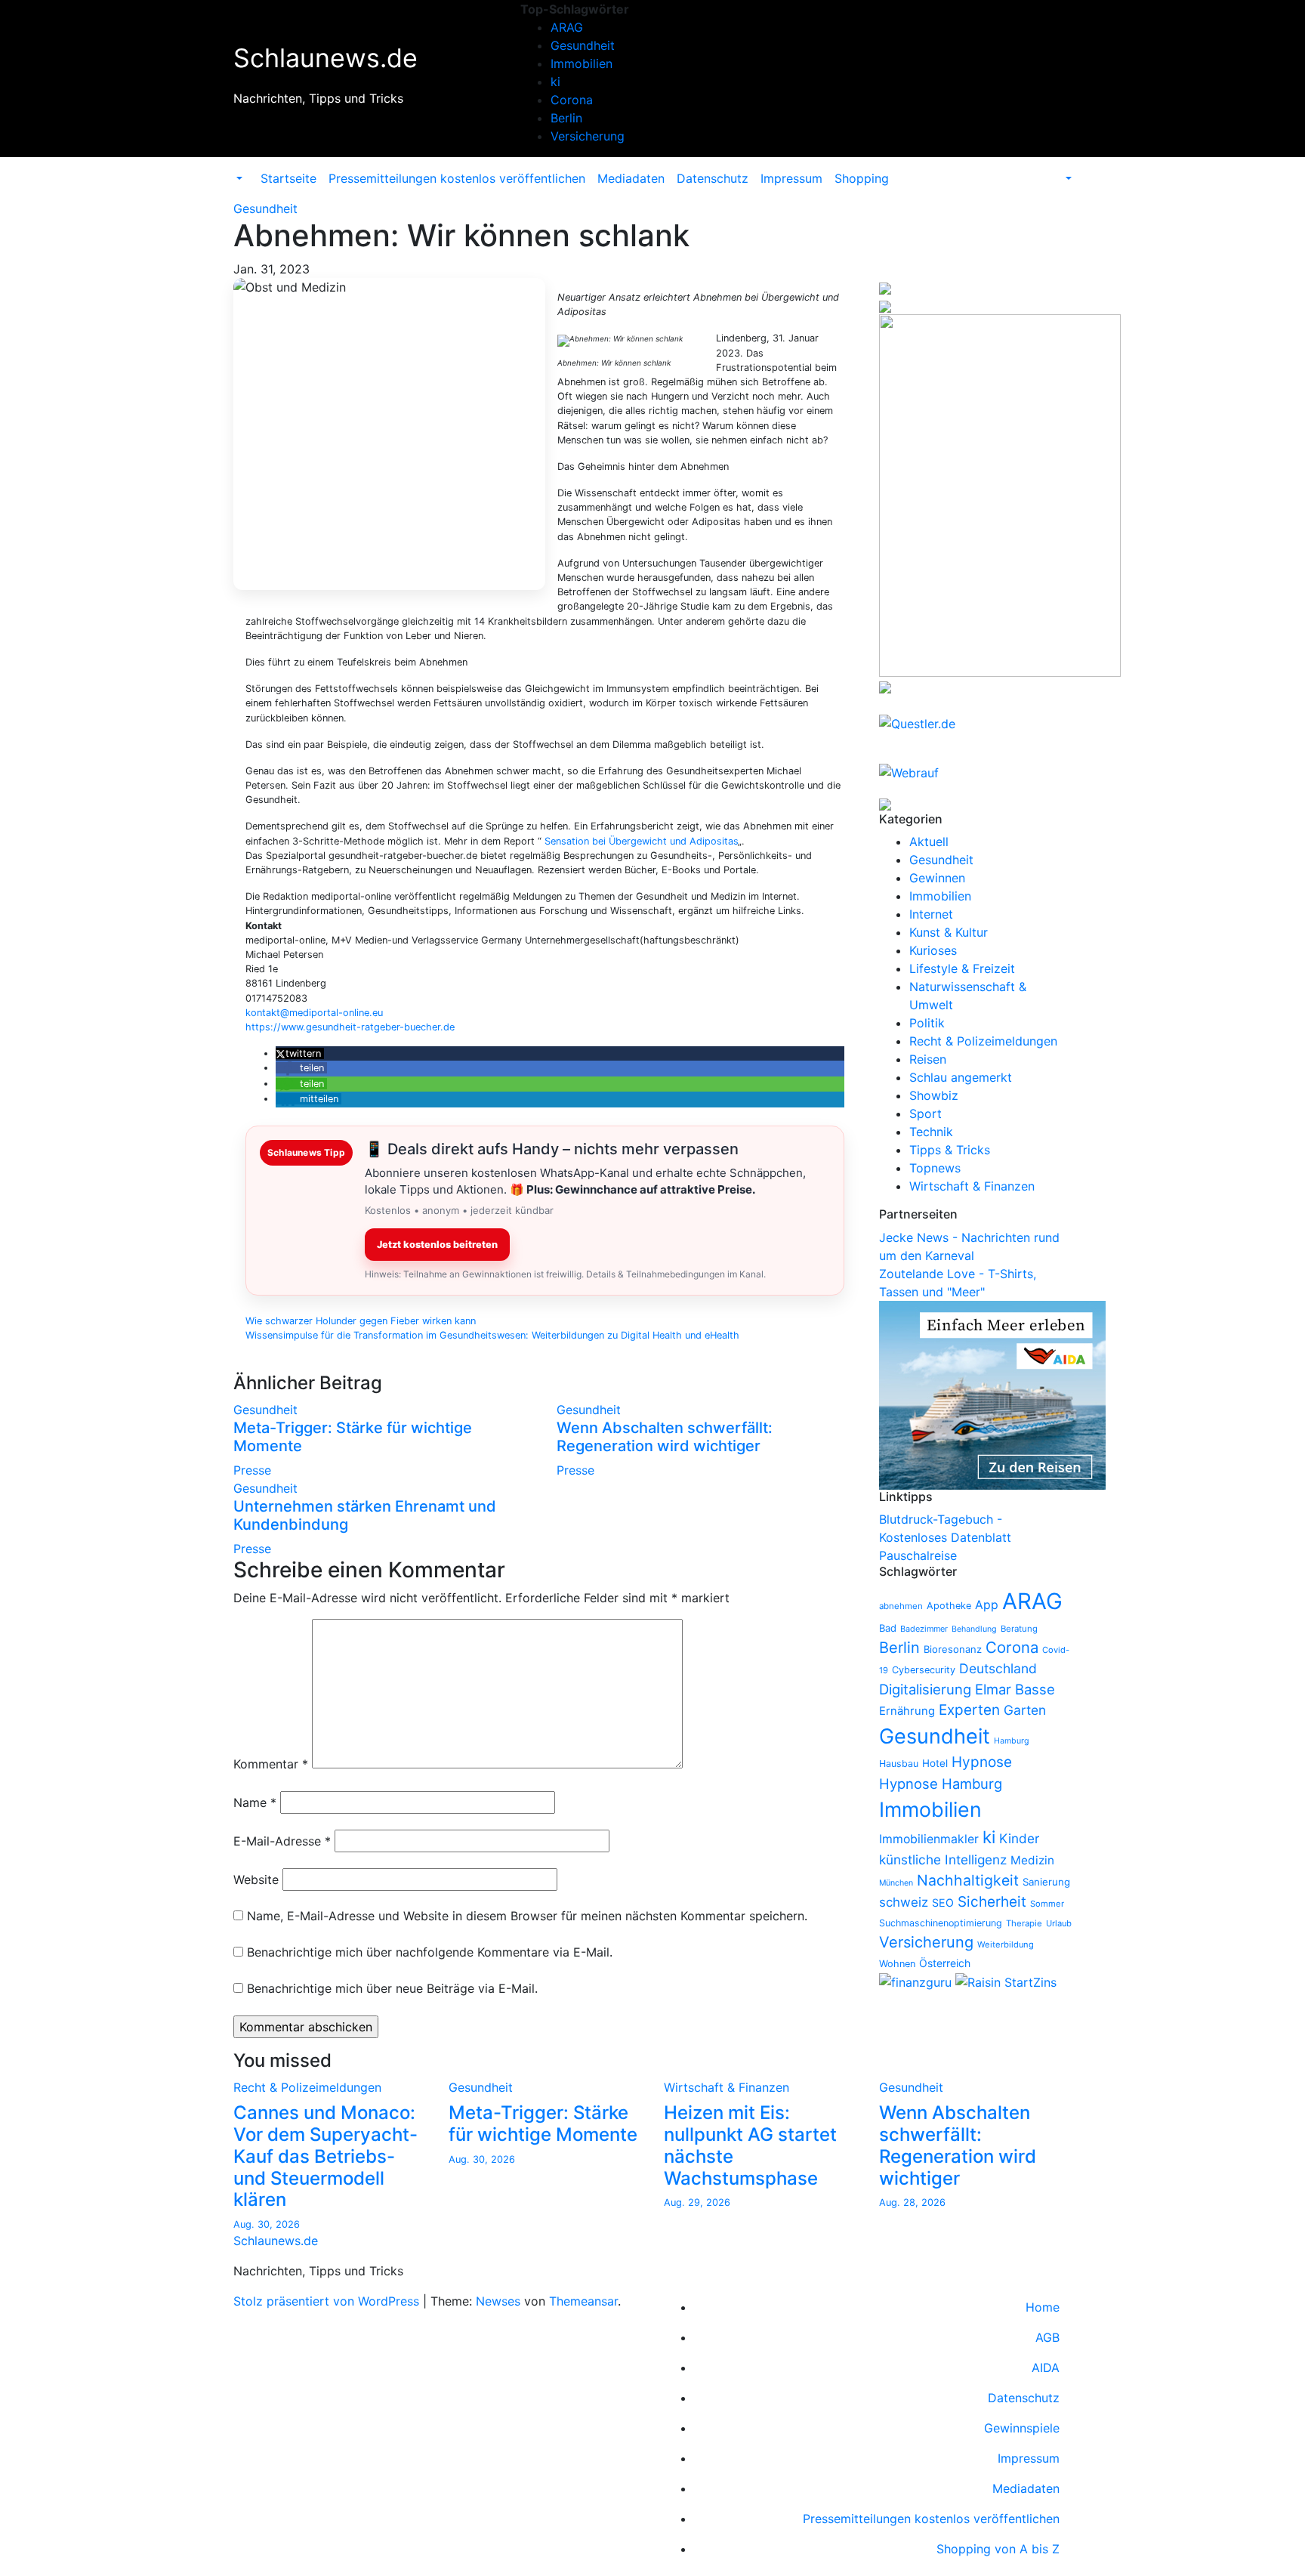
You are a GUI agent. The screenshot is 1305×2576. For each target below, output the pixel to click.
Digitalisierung (925, 1689)
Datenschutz (713, 178)
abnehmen (901, 1606)
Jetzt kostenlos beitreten (437, 1245)
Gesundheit (583, 45)
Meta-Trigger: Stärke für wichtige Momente (543, 2124)
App (987, 1605)
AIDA (1046, 2368)
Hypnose (982, 1762)
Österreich (945, 1963)
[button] (238, 178)
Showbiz (934, 1095)
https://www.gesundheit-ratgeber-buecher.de (350, 1027)
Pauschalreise (918, 1555)
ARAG (567, 27)
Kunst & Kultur (949, 932)
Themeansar (583, 2301)
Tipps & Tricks (950, 1150)
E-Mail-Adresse (282, 1841)
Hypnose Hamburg (941, 1784)
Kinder (1019, 1838)
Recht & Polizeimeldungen (983, 1041)
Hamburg (1012, 1741)
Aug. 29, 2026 (697, 2202)
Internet (931, 914)
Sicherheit (992, 1902)
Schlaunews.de (325, 58)
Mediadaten (631, 178)
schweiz (904, 1902)
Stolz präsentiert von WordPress (328, 2301)
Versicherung (588, 136)
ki (555, 82)
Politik (927, 1023)
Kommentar (271, 1764)
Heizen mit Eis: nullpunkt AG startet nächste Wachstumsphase (750, 2145)
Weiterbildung (1006, 1944)
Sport (926, 1113)
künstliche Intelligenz (943, 1859)
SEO (943, 1903)
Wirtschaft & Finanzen (972, 1186)
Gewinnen (937, 878)
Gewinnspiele (1022, 2428)
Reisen (928, 1059)
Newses (498, 2301)
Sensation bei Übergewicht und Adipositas (641, 841)
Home (1043, 2307)
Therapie (1024, 1923)
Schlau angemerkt (961, 1077)
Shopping (862, 178)
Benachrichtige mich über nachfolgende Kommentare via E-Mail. (430, 1952)
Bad (888, 1628)
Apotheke (949, 1606)
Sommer (1047, 1904)
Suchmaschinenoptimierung (941, 1923)
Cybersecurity (924, 1670)
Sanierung (1046, 1882)
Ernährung (907, 1711)
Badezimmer (924, 1629)
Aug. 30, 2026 (267, 2224)
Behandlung (974, 1629)
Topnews (935, 1168)
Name (255, 1802)
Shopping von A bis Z (998, 2549)
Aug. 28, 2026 (912, 2202)
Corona (572, 100)
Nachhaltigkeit (968, 1880)
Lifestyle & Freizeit (962, 968)
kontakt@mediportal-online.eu (314, 1013)
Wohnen (897, 1964)
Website (256, 1879)
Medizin (1032, 1860)
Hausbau (899, 1764)
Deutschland (998, 1668)
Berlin (566, 118)
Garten (1025, 1710)
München (896, 1883)
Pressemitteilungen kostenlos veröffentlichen (457, 178)
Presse (252, 1470)
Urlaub (1059, 1923)
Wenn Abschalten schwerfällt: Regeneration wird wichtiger (665, 1437)
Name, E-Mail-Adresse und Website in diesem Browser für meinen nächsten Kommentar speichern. (527, 1916)
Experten (969, 1710)
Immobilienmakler (929, 1839)
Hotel (935, 1763)
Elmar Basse (1015, 1689)
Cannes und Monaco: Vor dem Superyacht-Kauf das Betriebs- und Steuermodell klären (325, 2156)
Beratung (1019, 1629)
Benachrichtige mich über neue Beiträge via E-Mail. (392, 1988)
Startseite (288, 178)
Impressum (791, 178)
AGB (1047, 2337)
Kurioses (933, 950)
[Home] (248, 169)
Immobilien (582, 63)
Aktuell (929, 842)
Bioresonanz (953, 1649)
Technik (931, 1132)
